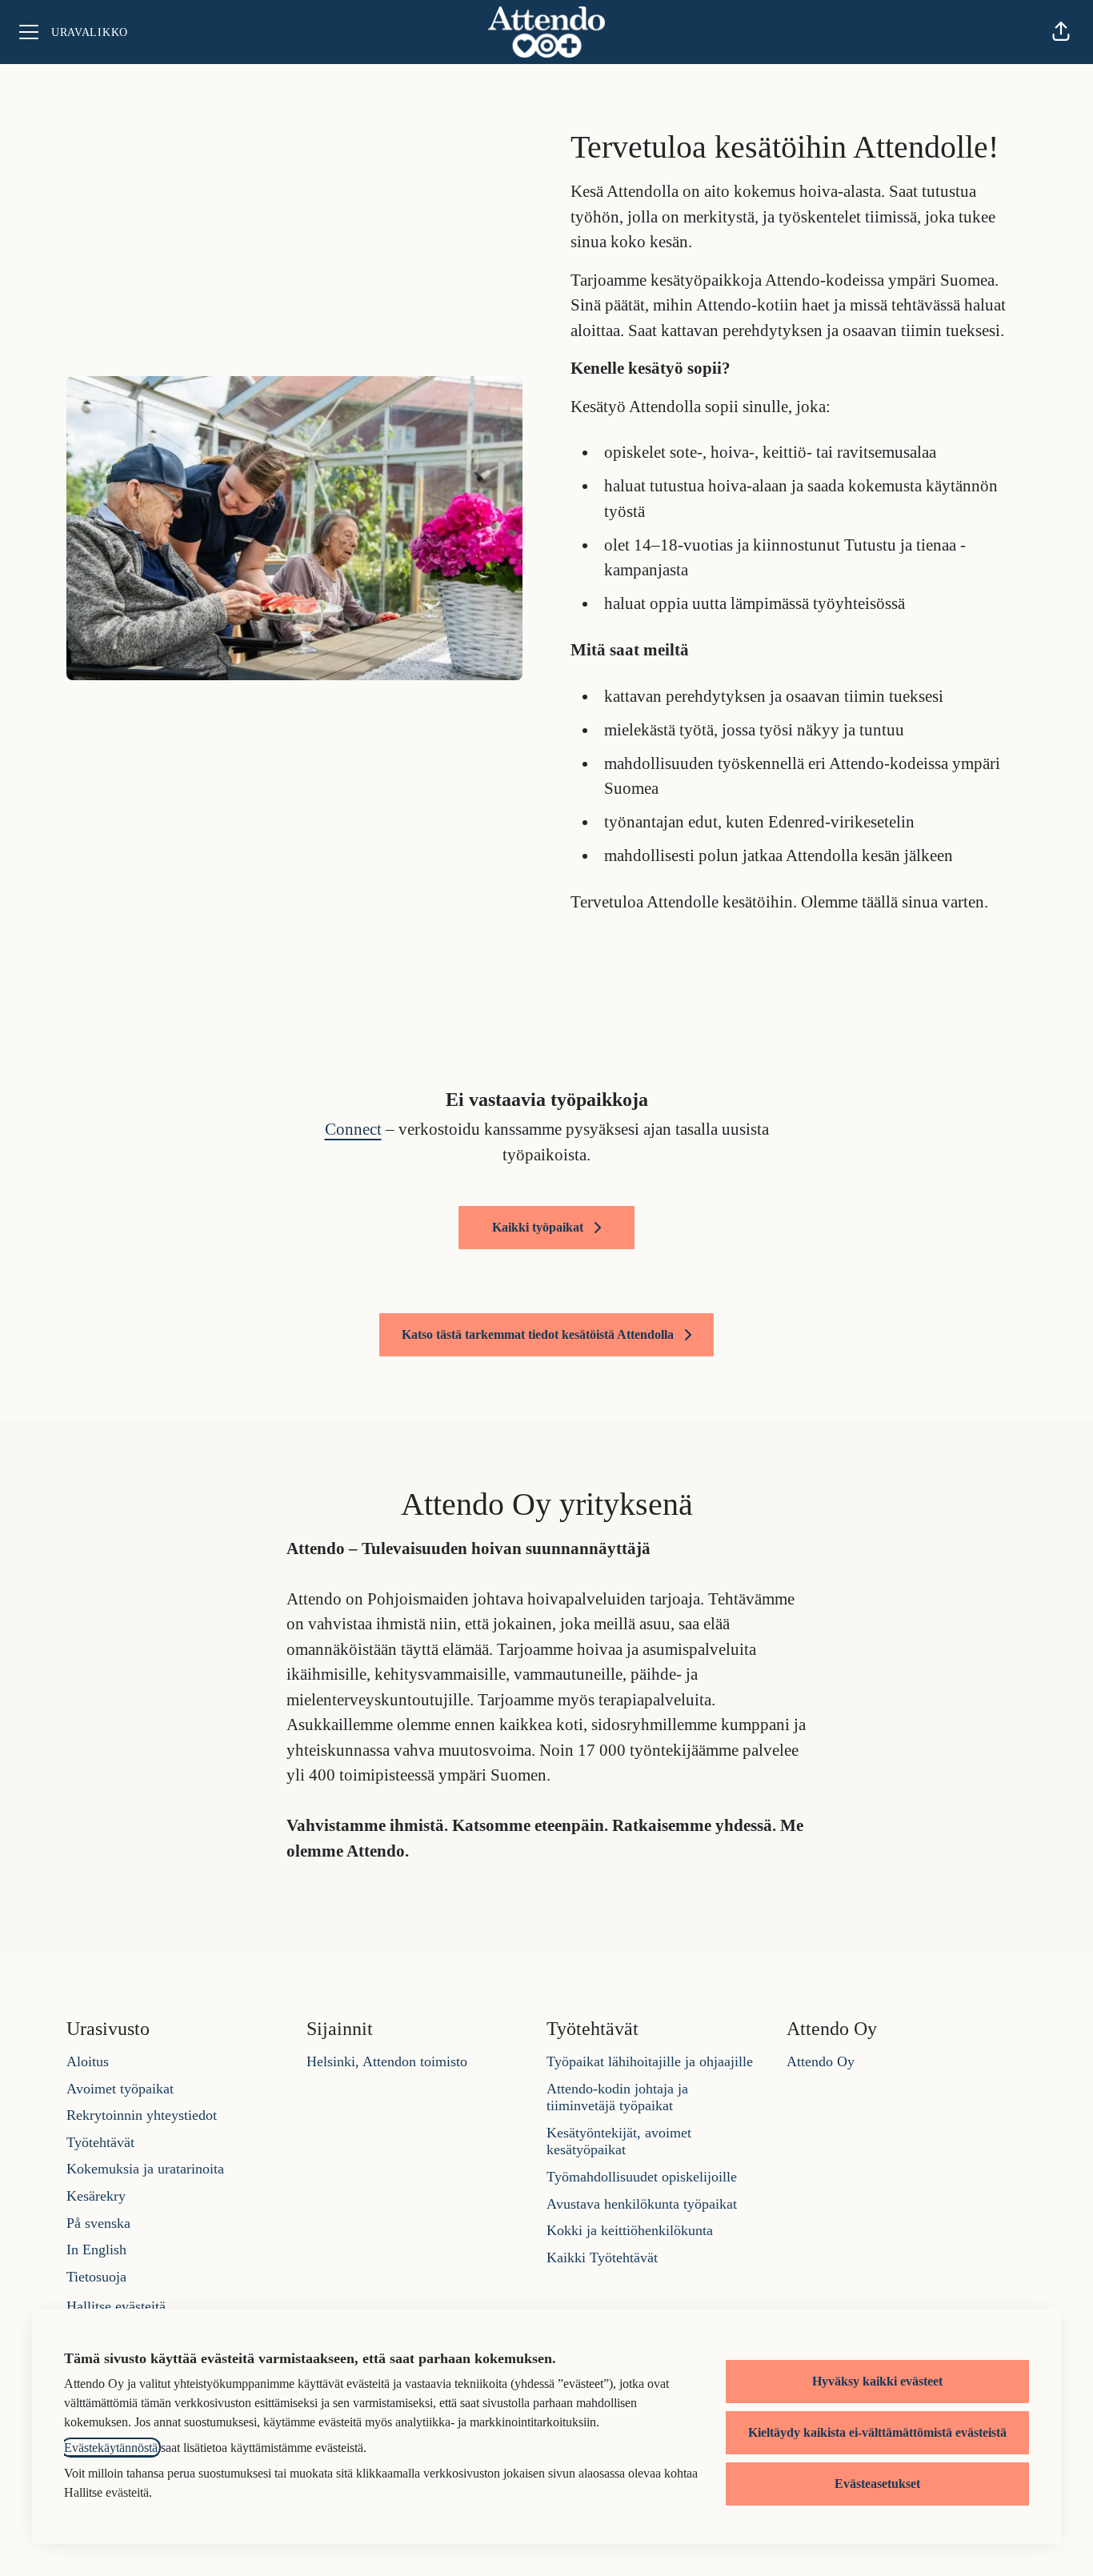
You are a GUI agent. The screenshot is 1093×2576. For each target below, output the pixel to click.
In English (96, 2249)
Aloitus (88, 2061)
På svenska (98, 2223)
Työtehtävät (100, 2142)
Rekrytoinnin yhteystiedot (142, 2115)
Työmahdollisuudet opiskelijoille (642, 2177)
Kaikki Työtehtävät (602, 2258)
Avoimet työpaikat (120, 2089)
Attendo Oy (821, 2061)
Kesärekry (96, 2196)
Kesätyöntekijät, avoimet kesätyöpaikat (619, 2141)
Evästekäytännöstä (111, 2448)
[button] (1061, 32)
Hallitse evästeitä (116, 2306)
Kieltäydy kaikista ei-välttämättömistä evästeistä (877, 2432)
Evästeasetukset (877, 2484)
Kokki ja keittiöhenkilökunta (630, 2230)
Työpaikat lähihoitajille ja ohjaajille (650, 2061)
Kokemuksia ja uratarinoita (145, 2169)
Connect (353, 1129)
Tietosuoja (96, 2277)
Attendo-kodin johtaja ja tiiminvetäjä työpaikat (617, 2097)
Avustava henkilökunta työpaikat (642, 2204)
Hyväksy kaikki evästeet (877, 2381)
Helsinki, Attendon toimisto (387, 2061)
